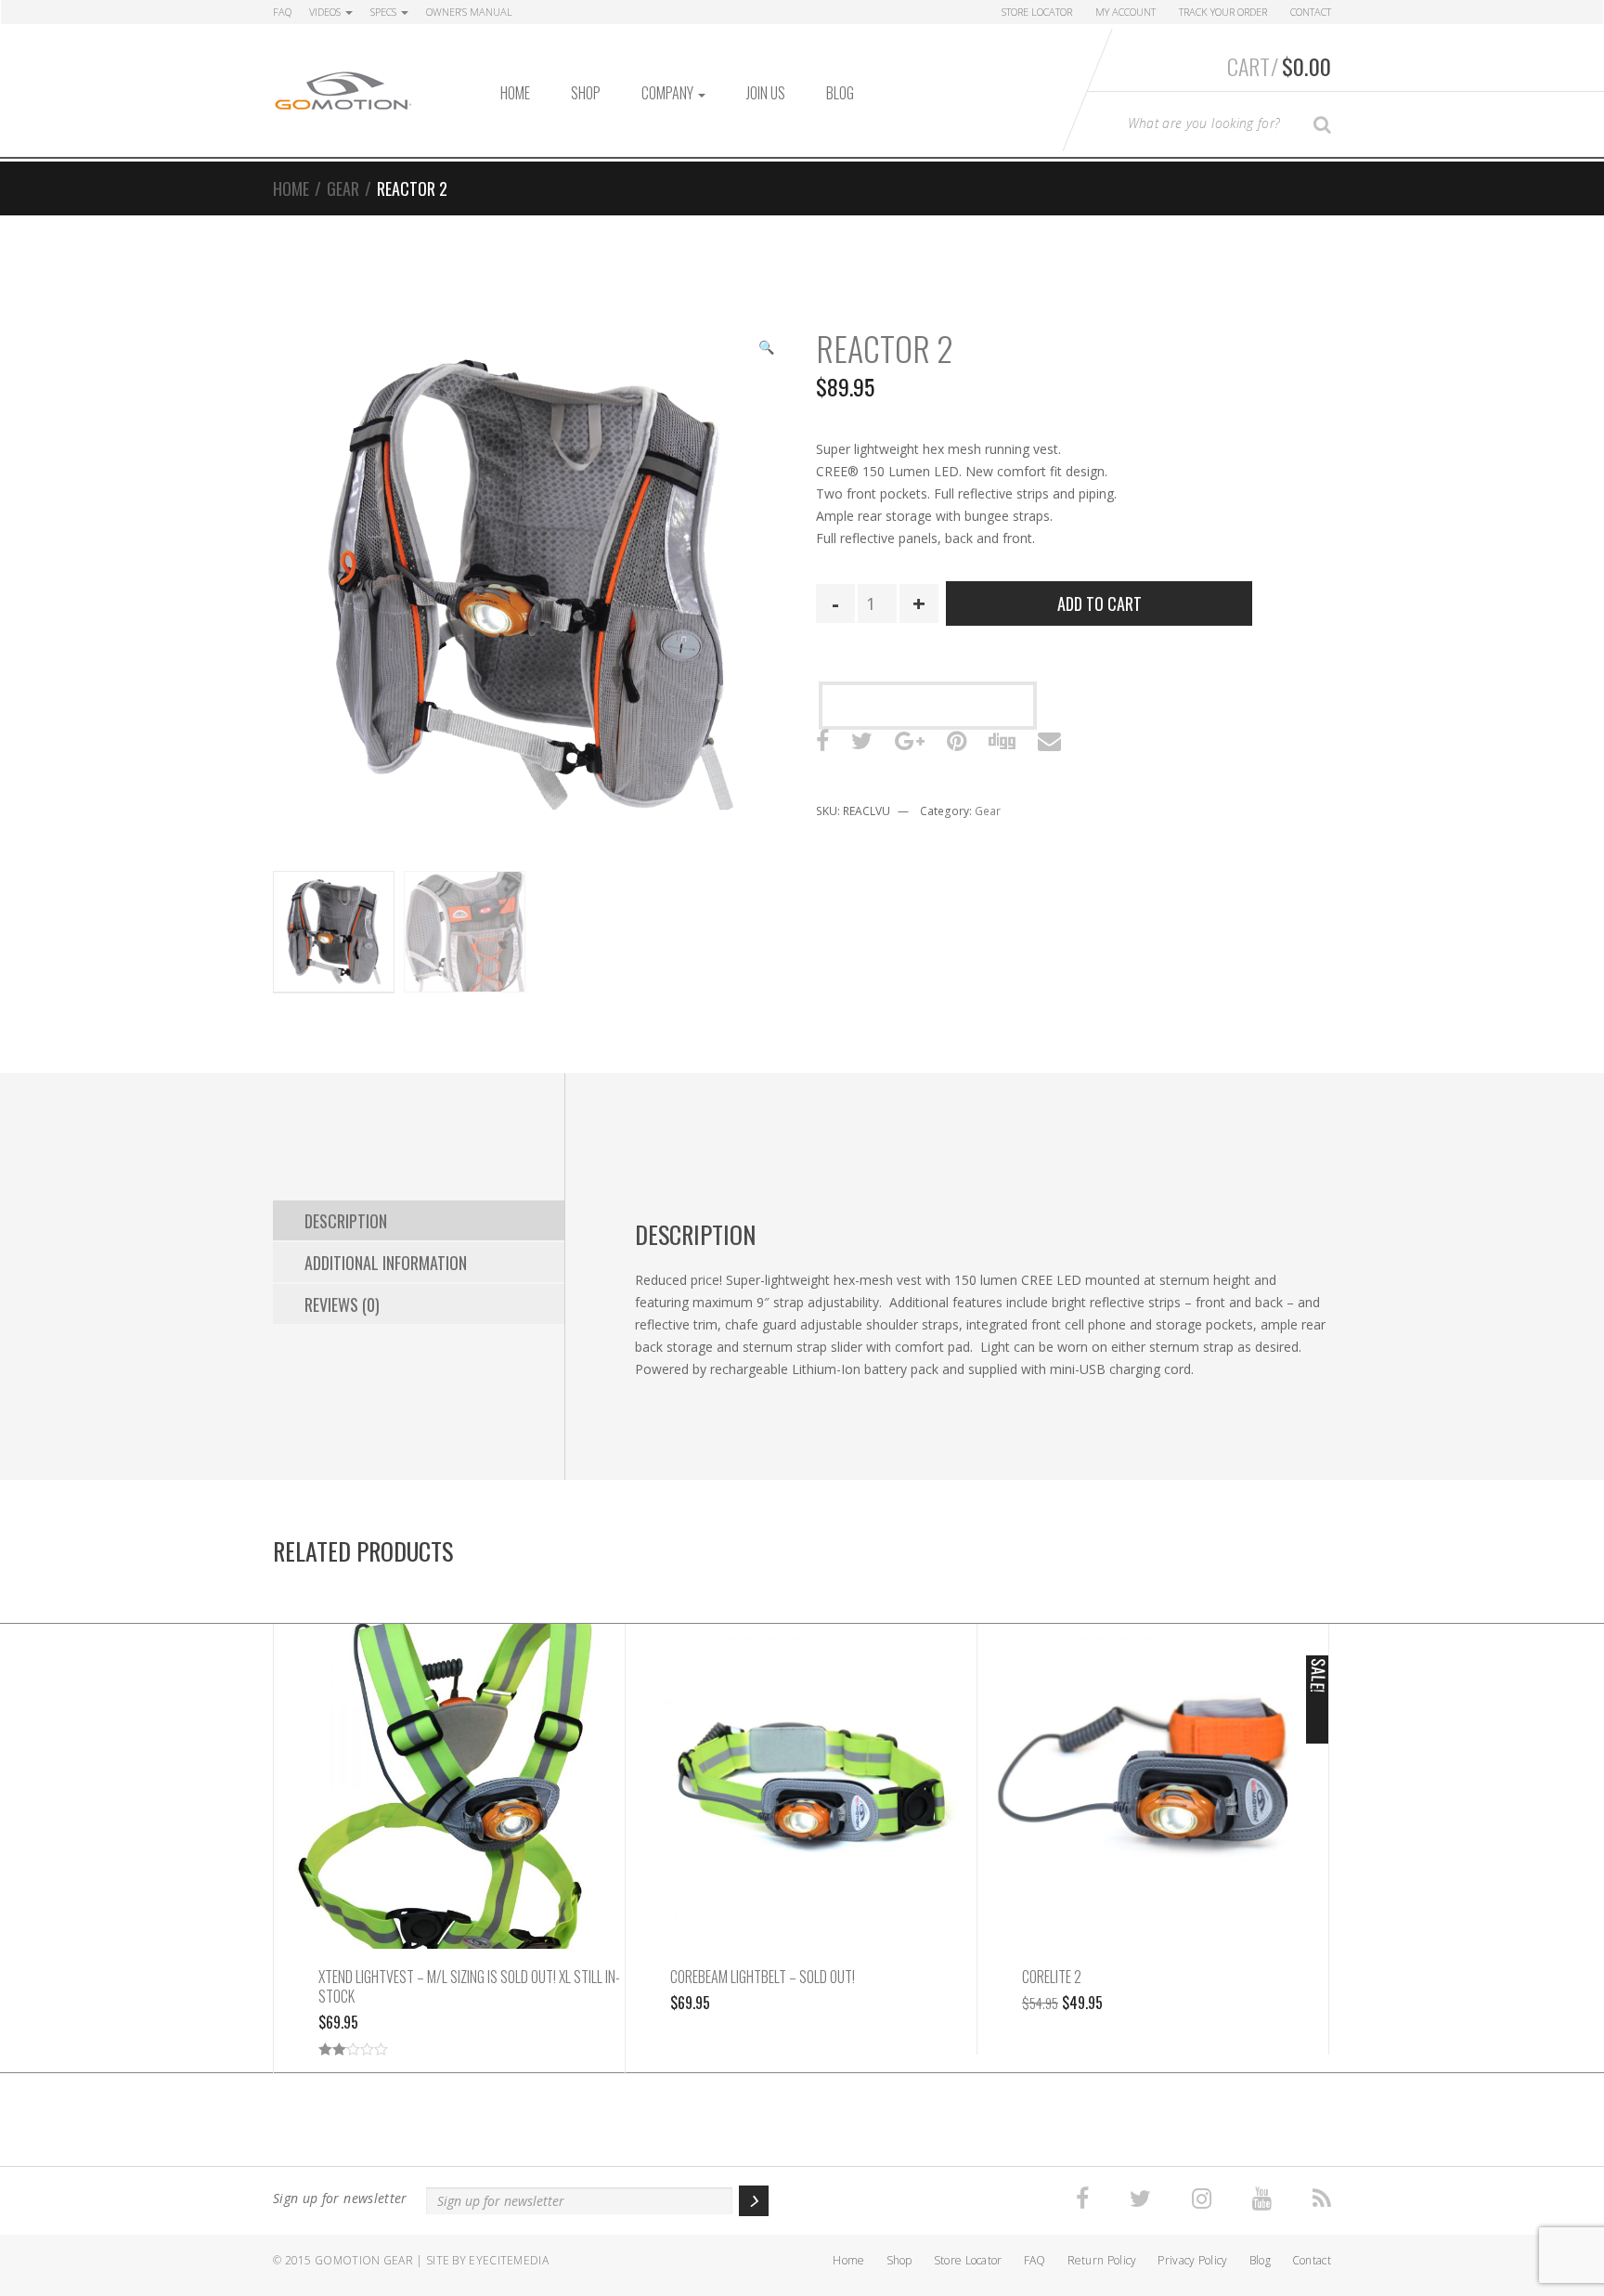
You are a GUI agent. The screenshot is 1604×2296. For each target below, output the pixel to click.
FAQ (282, 12)
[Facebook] (1082, 2199)
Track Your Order (1223, 12)
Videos (326, 12)
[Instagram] (1202, 2199)
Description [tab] (346, 1221)
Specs (385, 12)
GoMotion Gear (364, 2260)
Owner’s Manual (469, 12)
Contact (1311, 12)
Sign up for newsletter (340, 2198)
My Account (1125, 12)
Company (669, 93)
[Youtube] (1262, 2199)
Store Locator (1037, 12)
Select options (449, 1767)
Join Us (766, 93)
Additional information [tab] (386, 1263)
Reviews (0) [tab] (342, 1304)
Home (515, 93)
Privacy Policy (1192, 2260)
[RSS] (1322, 2199)
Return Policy (1102, 2260)
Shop (586, 93)
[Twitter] (1140, 2199)
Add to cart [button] (1153, 1767)
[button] (766, 349)
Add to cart (1100, 603)
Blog (840, 93)
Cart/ (1279, 66)
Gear (343, 188)
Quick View (450, 1805)
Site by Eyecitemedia (487, 2260)
